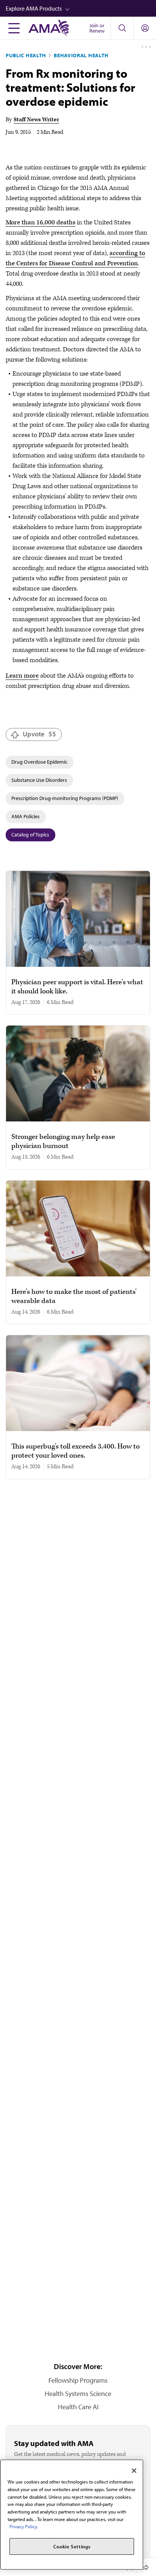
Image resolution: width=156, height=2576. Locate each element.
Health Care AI (78, 2407)
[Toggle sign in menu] (145, 28)
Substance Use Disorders (39, 780)
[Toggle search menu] (122, 28)
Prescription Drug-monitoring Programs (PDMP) (65, 798)
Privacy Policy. (24, 2526)
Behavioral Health (81, 55)
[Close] (134, 2471)
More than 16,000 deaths (41, 222)
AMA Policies (26, 816)
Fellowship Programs (78, 2380)
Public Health (26, 55)
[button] (81, 8)
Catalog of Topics (30, 835)
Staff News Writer (36, 120)
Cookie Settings (72, 2546)
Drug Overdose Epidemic (39, 762)
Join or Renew (97, 28)
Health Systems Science (78, 2394)
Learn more (22, 676)
